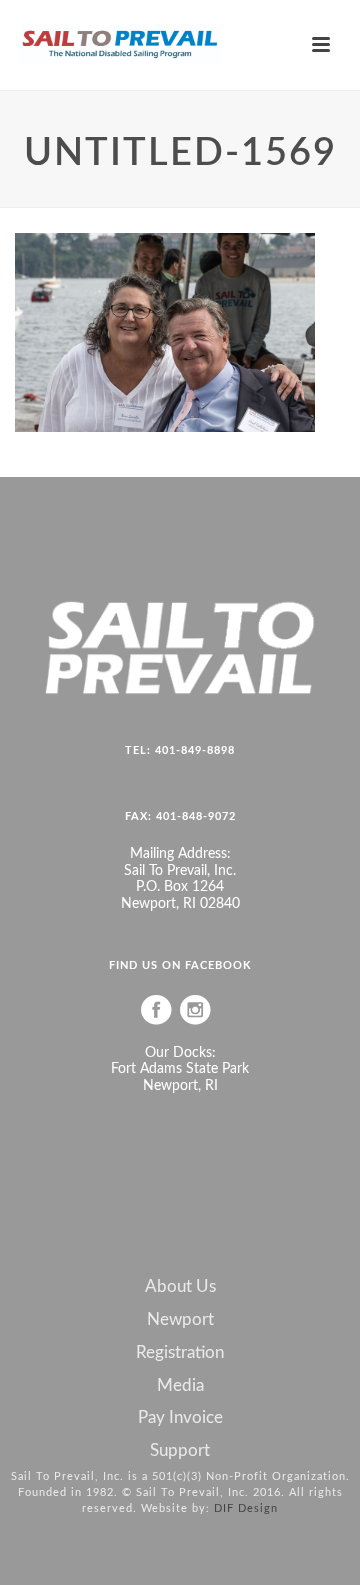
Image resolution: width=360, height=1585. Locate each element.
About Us (180, 1287)
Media (180, 1386)
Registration (180, 1353)
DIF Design (246, 1508)
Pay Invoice (180, 1418)
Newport (180, 1320)
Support (180, 1451)
